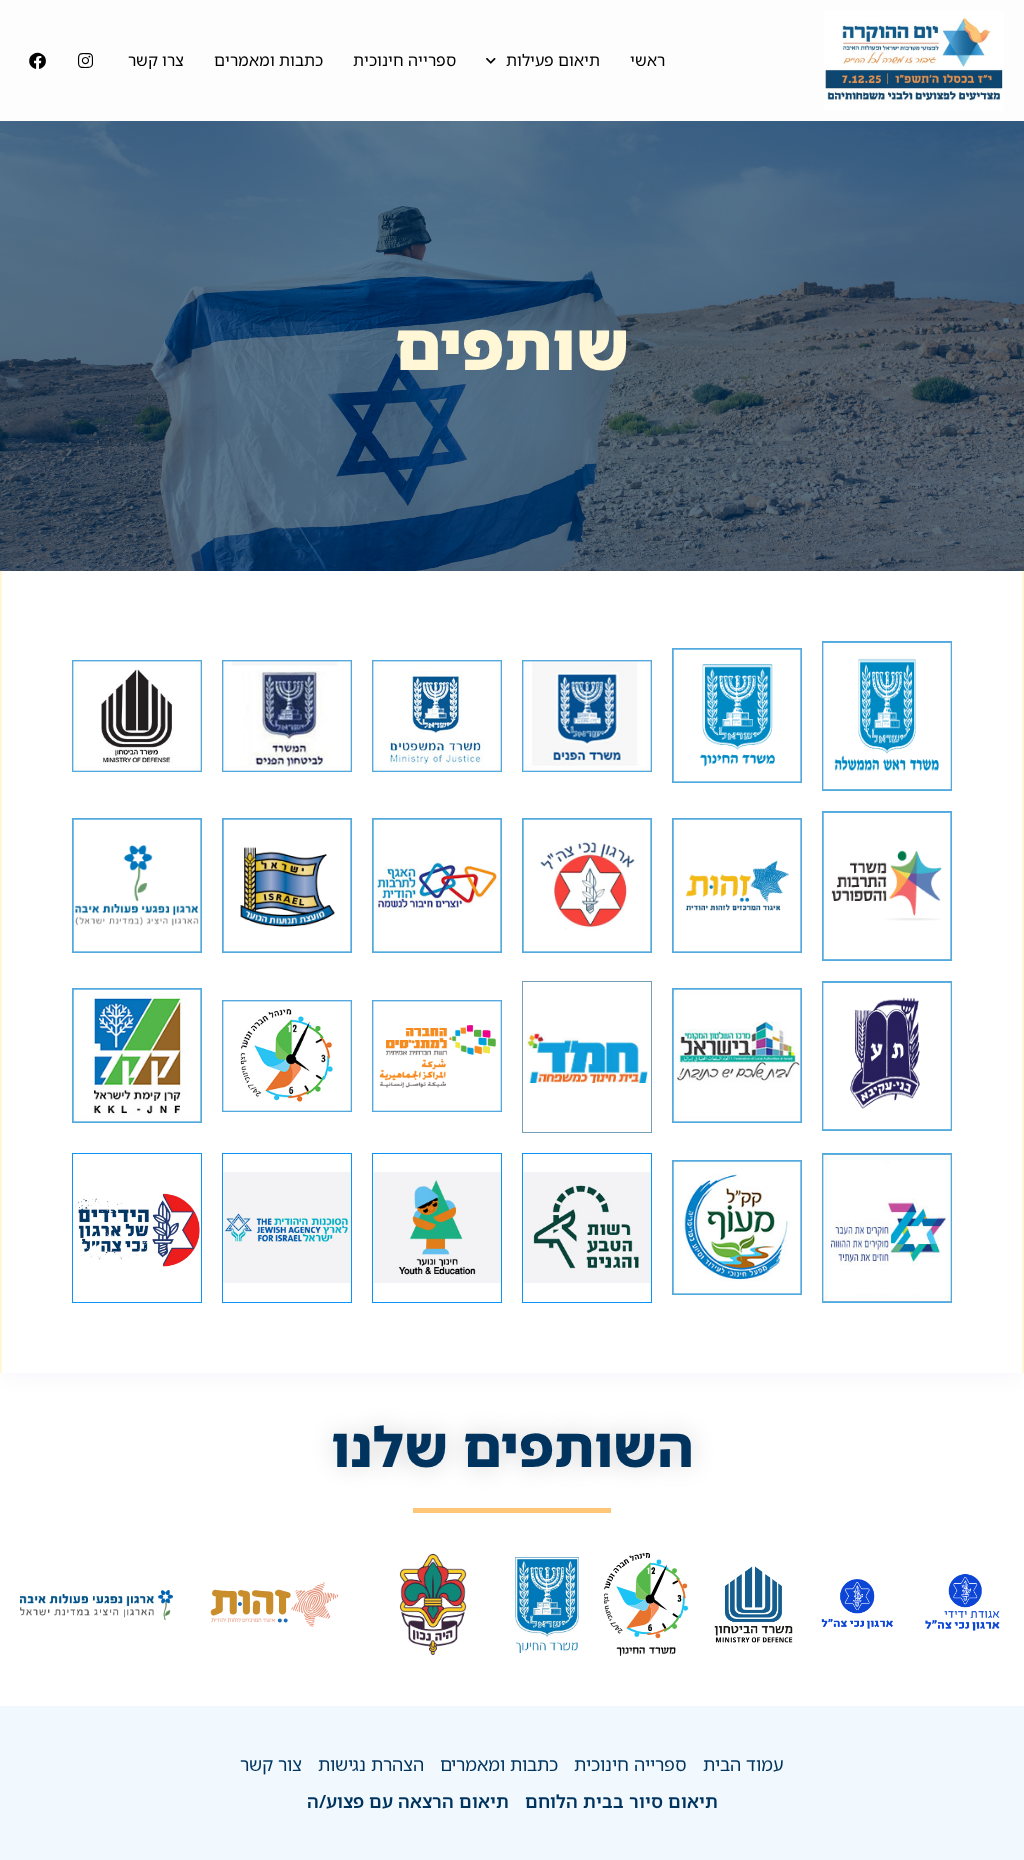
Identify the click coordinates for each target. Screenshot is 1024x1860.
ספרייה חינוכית (404, 60)
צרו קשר (156, 60)
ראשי (647, 60)
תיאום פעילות (553, 60)
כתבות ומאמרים (268, 60)
